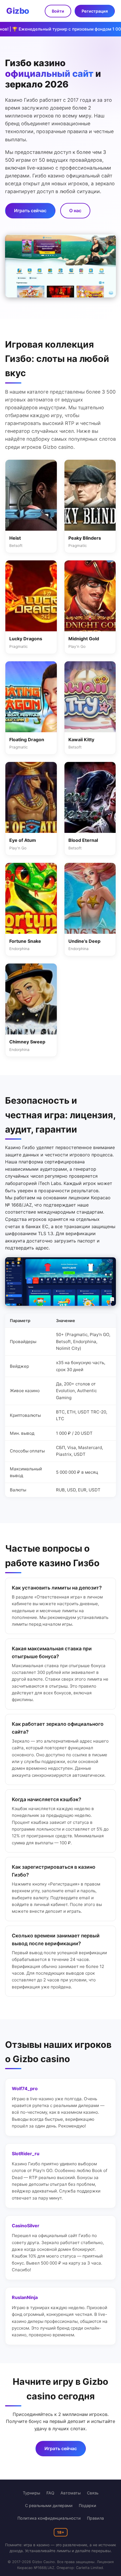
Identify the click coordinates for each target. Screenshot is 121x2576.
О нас (75, 211)
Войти (58, 11)
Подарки (88, 2505)
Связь (93, 2493)
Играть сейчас (30, 211)
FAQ (50, 2493)
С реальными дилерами (49, 2505)
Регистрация (95, 11)
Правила (95, 2518)
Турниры (32, 2493)
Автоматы (71, 2493)
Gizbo (18, 11)
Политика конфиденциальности (49, 2518)
